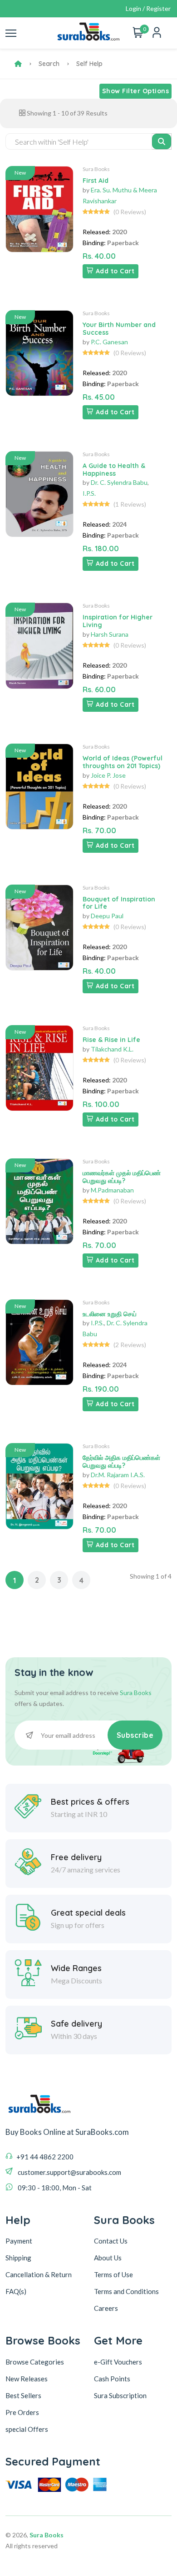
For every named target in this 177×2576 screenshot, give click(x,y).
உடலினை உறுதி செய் (110, 1314)
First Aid (96, 181)
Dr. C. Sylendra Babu (119, 482)
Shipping (18, 2258)
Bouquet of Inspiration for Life (119, 903)
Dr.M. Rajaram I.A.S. (118, 1475)
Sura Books (96, 169)
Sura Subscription (120, 2395)
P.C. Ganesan (109, 342)
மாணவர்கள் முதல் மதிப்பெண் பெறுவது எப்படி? (122, 1177)
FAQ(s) (16, 2291)
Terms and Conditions (126, 2291)
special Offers (27, 2429)
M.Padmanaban (112, 1190)
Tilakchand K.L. (112, 1049)
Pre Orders (22, 2412)
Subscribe (135, 1735)
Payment (19, 2241)
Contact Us (111, 2241)
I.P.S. (89, 493)
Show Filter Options (136, 91)
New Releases (27, 2379)
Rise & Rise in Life (111, 1040)
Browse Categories (35, 2362)
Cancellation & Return (39, 2274)
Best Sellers (23, 2395)
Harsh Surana (110, 634)
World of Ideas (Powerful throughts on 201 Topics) (123, 762)
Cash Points (112, 2379)
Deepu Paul (107, 916)
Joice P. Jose (108, 775)
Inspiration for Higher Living (118, 621)
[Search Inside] (162, 141)
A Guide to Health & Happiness (114, 470)
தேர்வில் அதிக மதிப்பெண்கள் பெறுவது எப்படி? (121, 1462)
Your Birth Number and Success (119, 329)
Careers (106, 2308)
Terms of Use (113, 2274)
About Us (108, 2258)
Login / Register (148, 8)
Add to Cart (115, 271)
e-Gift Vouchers (118, 2362)
